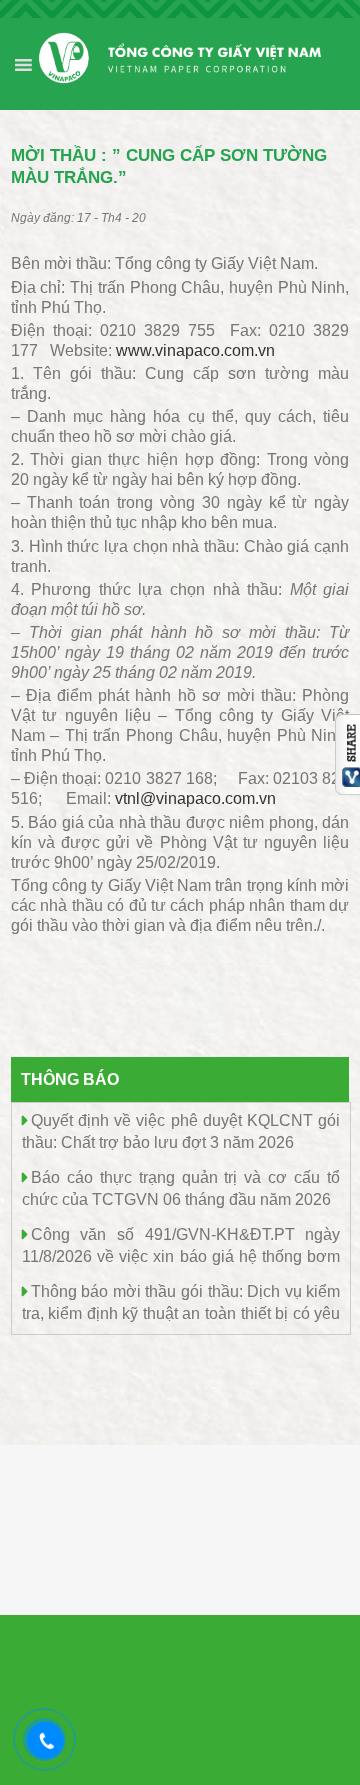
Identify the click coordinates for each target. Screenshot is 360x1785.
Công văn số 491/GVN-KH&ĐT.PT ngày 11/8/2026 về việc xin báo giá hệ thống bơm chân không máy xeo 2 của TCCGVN (181, 1255)
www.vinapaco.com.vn (195, 350)
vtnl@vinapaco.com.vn (195, 798)
